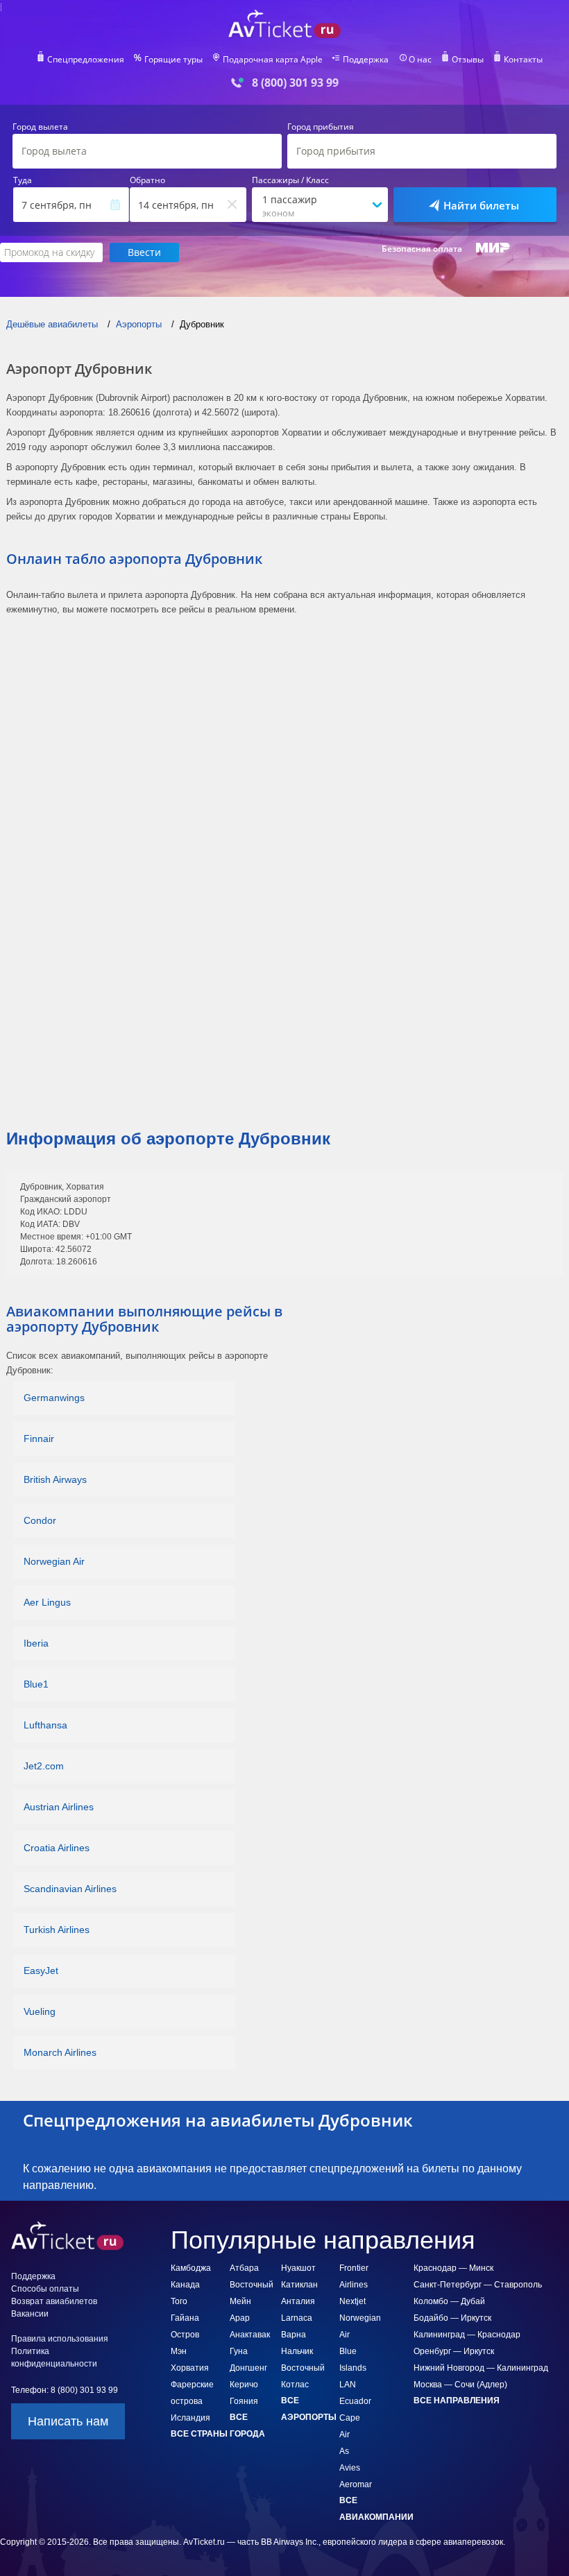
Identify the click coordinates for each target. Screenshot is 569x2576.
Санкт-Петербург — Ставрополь (478, 2285)
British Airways (55, 1479)
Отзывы (468, 60)
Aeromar (356, 2484)
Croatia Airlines (57, 1848)
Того (179, 2301)
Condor (40, 1520)
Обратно (147, 180)
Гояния (244, 2401)
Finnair (39, 1439)
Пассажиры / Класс (290, 180)
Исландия (190, 2418)
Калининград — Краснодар (467, 2335)
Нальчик (297, 2351)
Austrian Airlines (59, 1807)
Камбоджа (191, 2268)
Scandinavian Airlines (70, 1889)
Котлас (295, 2385)
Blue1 (36, 1684)
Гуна (239, 2351)
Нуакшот (298, 2268)
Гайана (185, 2318)
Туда (23, 180)
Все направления (457, 2401)
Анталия (298, 2301)
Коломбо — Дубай (449, 2301)
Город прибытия (321, 127)
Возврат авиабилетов (54, 2301)
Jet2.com (44, 1766)
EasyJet (41, 1970)
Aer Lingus (47, 1602)
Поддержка (366, 60)
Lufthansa (45, 1725)
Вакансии (30, 2314)
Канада (185, 2285)
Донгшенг (248, 2368)
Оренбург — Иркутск (454, 2351)
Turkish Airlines (57, 1930)
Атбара (244, 2268)
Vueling (40, 2011)
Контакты (523, 60)
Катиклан (299, 2285)
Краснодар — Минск (453, 2268)
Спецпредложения (86, 60)
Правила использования (60, 2339)
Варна (294, 2335)
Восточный (303, 2368)
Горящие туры (173, 60)
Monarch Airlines (60, 2052)
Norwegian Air (54, 1561)
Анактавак (250, 2335)
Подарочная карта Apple (273, 60)
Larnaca (297, 2318)
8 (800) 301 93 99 (295, 83)
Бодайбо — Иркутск (452, 2318)
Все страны (199, 2434)
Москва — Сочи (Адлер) (460, 2385)
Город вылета (40, 127)
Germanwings (54, 1398)
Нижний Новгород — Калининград (481, 2368)
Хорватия (190, 2368)
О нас (420, 60)
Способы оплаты (45, 2289)
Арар (240, 2318)
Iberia (36, 1643)
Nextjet (353, 2301)
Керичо (244, 2385)
